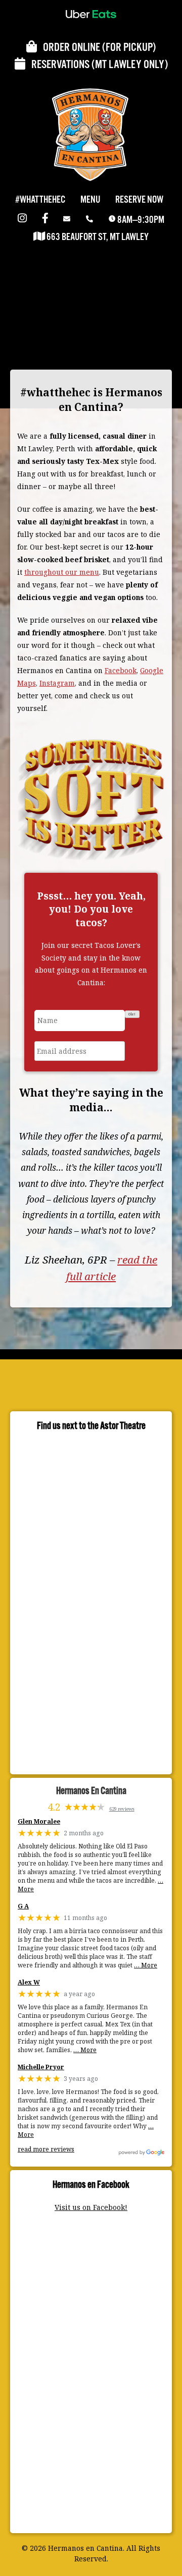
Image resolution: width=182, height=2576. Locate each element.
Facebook (121, 670)
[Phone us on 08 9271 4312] (92, 220)
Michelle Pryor (41, 2068)
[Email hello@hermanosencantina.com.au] (69, 220)
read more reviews (46, 2149)
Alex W (29, 1983)
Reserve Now (139, 200)
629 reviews (122, 1809)
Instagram (57, 683)
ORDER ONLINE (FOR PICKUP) (96, 48)
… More (146, 1965)
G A (23, 1907)
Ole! (132, 1014)
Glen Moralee (39, 1822)
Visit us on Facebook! (91, 2207)
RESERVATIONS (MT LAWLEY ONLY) (97, 65)
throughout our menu (62, 572)
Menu (90, 200)
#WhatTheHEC (40, 200)
